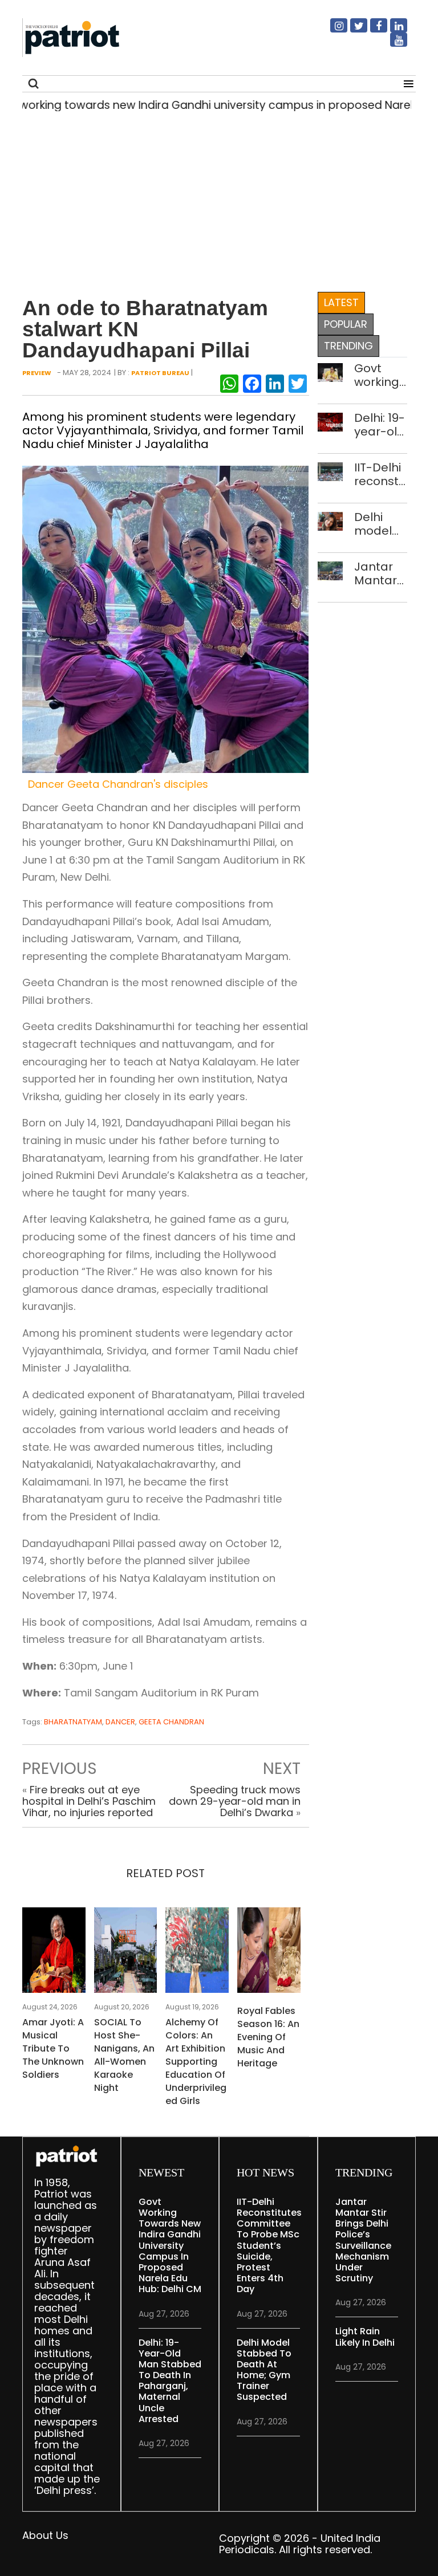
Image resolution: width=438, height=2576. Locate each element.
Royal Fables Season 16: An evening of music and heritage (268, 2037)
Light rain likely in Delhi (365, 2337)
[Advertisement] (215, 199)
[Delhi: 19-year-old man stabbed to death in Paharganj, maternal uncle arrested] (330, 421)
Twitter (352, 30)
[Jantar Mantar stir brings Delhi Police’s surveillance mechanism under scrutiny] (330, 570)
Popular (346, 324)
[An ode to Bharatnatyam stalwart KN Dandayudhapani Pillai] (165, 618)
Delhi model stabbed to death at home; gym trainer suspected (381, 524)
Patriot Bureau (160, 373)
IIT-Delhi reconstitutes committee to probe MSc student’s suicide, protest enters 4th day (381, 474)
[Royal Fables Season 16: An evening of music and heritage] (269, 1953)
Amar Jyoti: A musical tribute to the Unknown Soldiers (53, 2048)
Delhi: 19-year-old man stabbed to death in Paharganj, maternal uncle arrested (381, 425)
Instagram (332, 30)
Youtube (392, 44)
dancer (120, 1722)
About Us (45, 2535)
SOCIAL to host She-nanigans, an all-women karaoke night (124, 2055)
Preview (37, 373)
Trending (348, 346)
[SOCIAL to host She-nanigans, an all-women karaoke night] (126, 1953)
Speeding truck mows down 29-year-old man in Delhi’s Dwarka (235, 1801)
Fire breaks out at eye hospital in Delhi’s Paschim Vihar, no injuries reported (89, 1801)
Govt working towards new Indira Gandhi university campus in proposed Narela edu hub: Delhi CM (381, 375)
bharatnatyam (73, 1722)
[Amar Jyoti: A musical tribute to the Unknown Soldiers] (54, 1953)
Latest (341, 302)
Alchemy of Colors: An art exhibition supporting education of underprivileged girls (196, 2062)
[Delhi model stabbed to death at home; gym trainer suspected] (330, 520)
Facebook (372, 30)
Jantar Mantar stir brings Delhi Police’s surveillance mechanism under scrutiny (381, 573)
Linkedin (392, 30)
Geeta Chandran (171, 1722)
